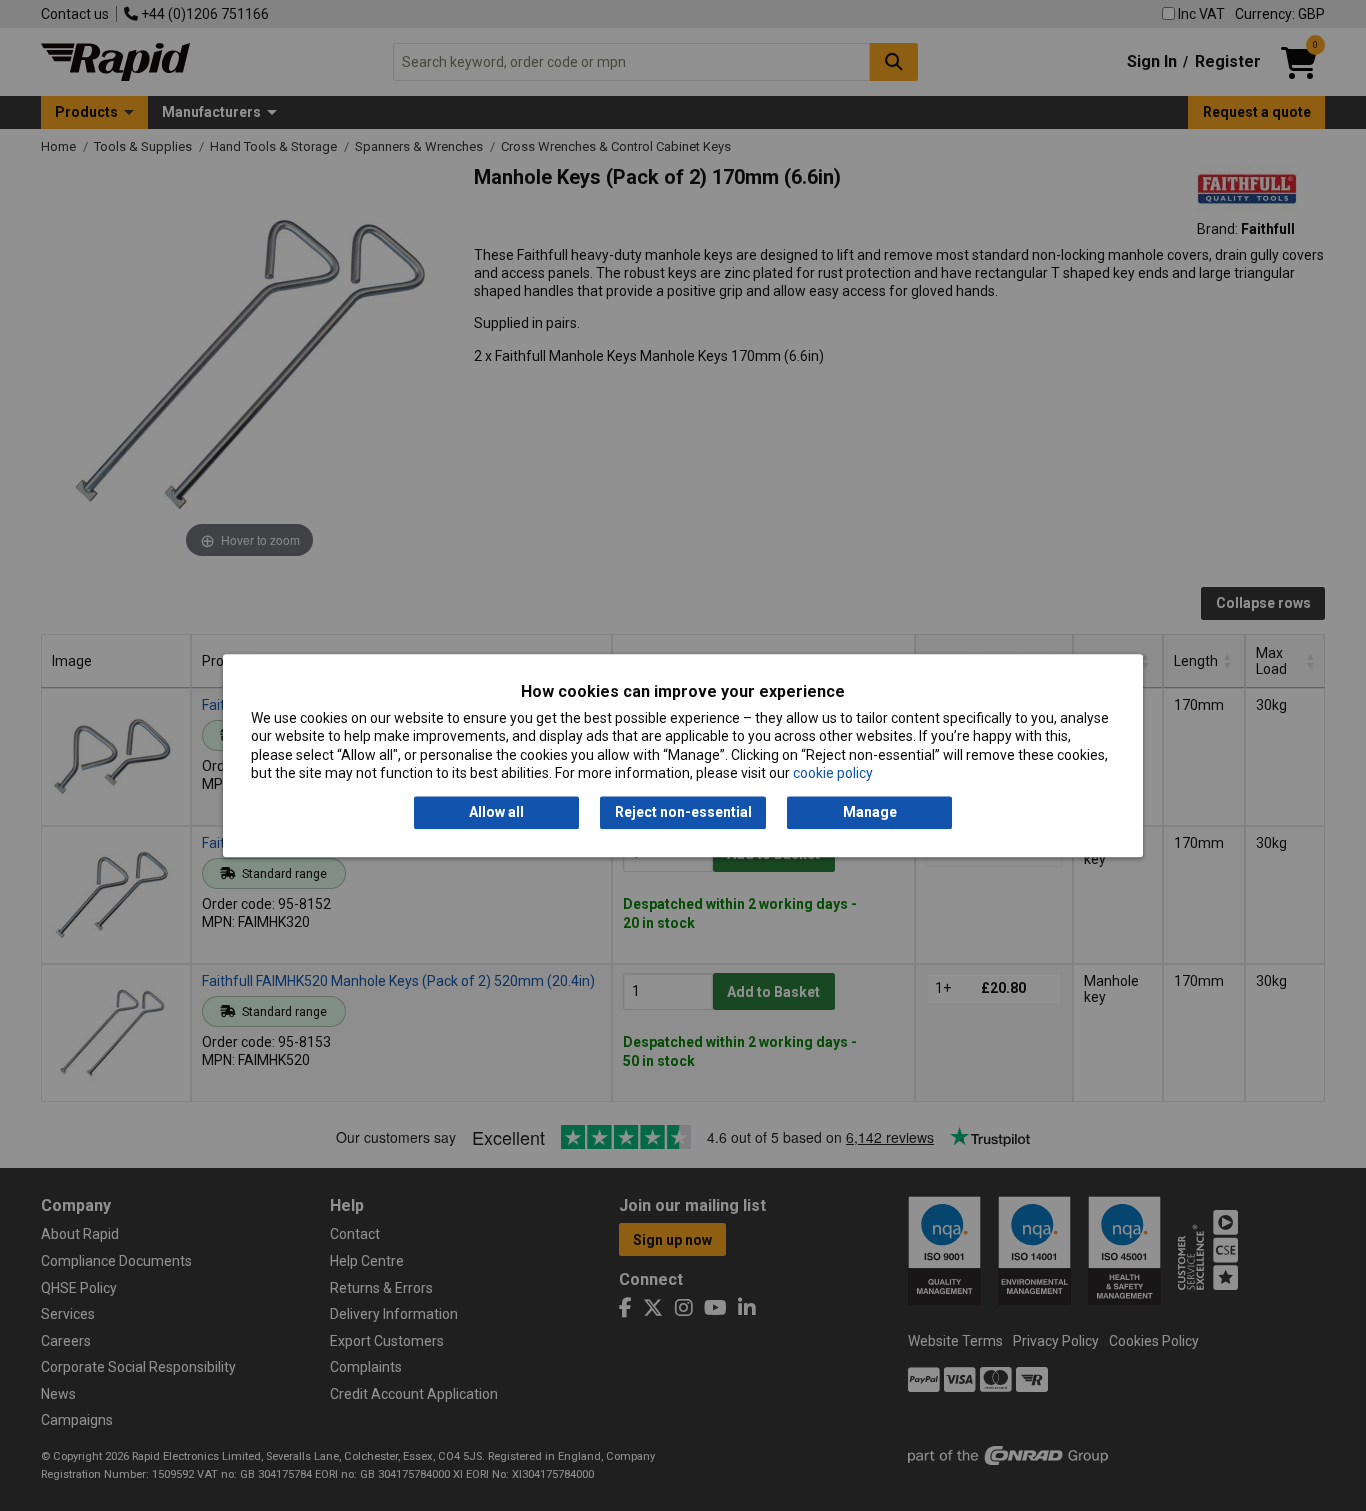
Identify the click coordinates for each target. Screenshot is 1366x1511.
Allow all (496, 813)
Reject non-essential (683, 813)
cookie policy (833, 773)
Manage (870, 813)
